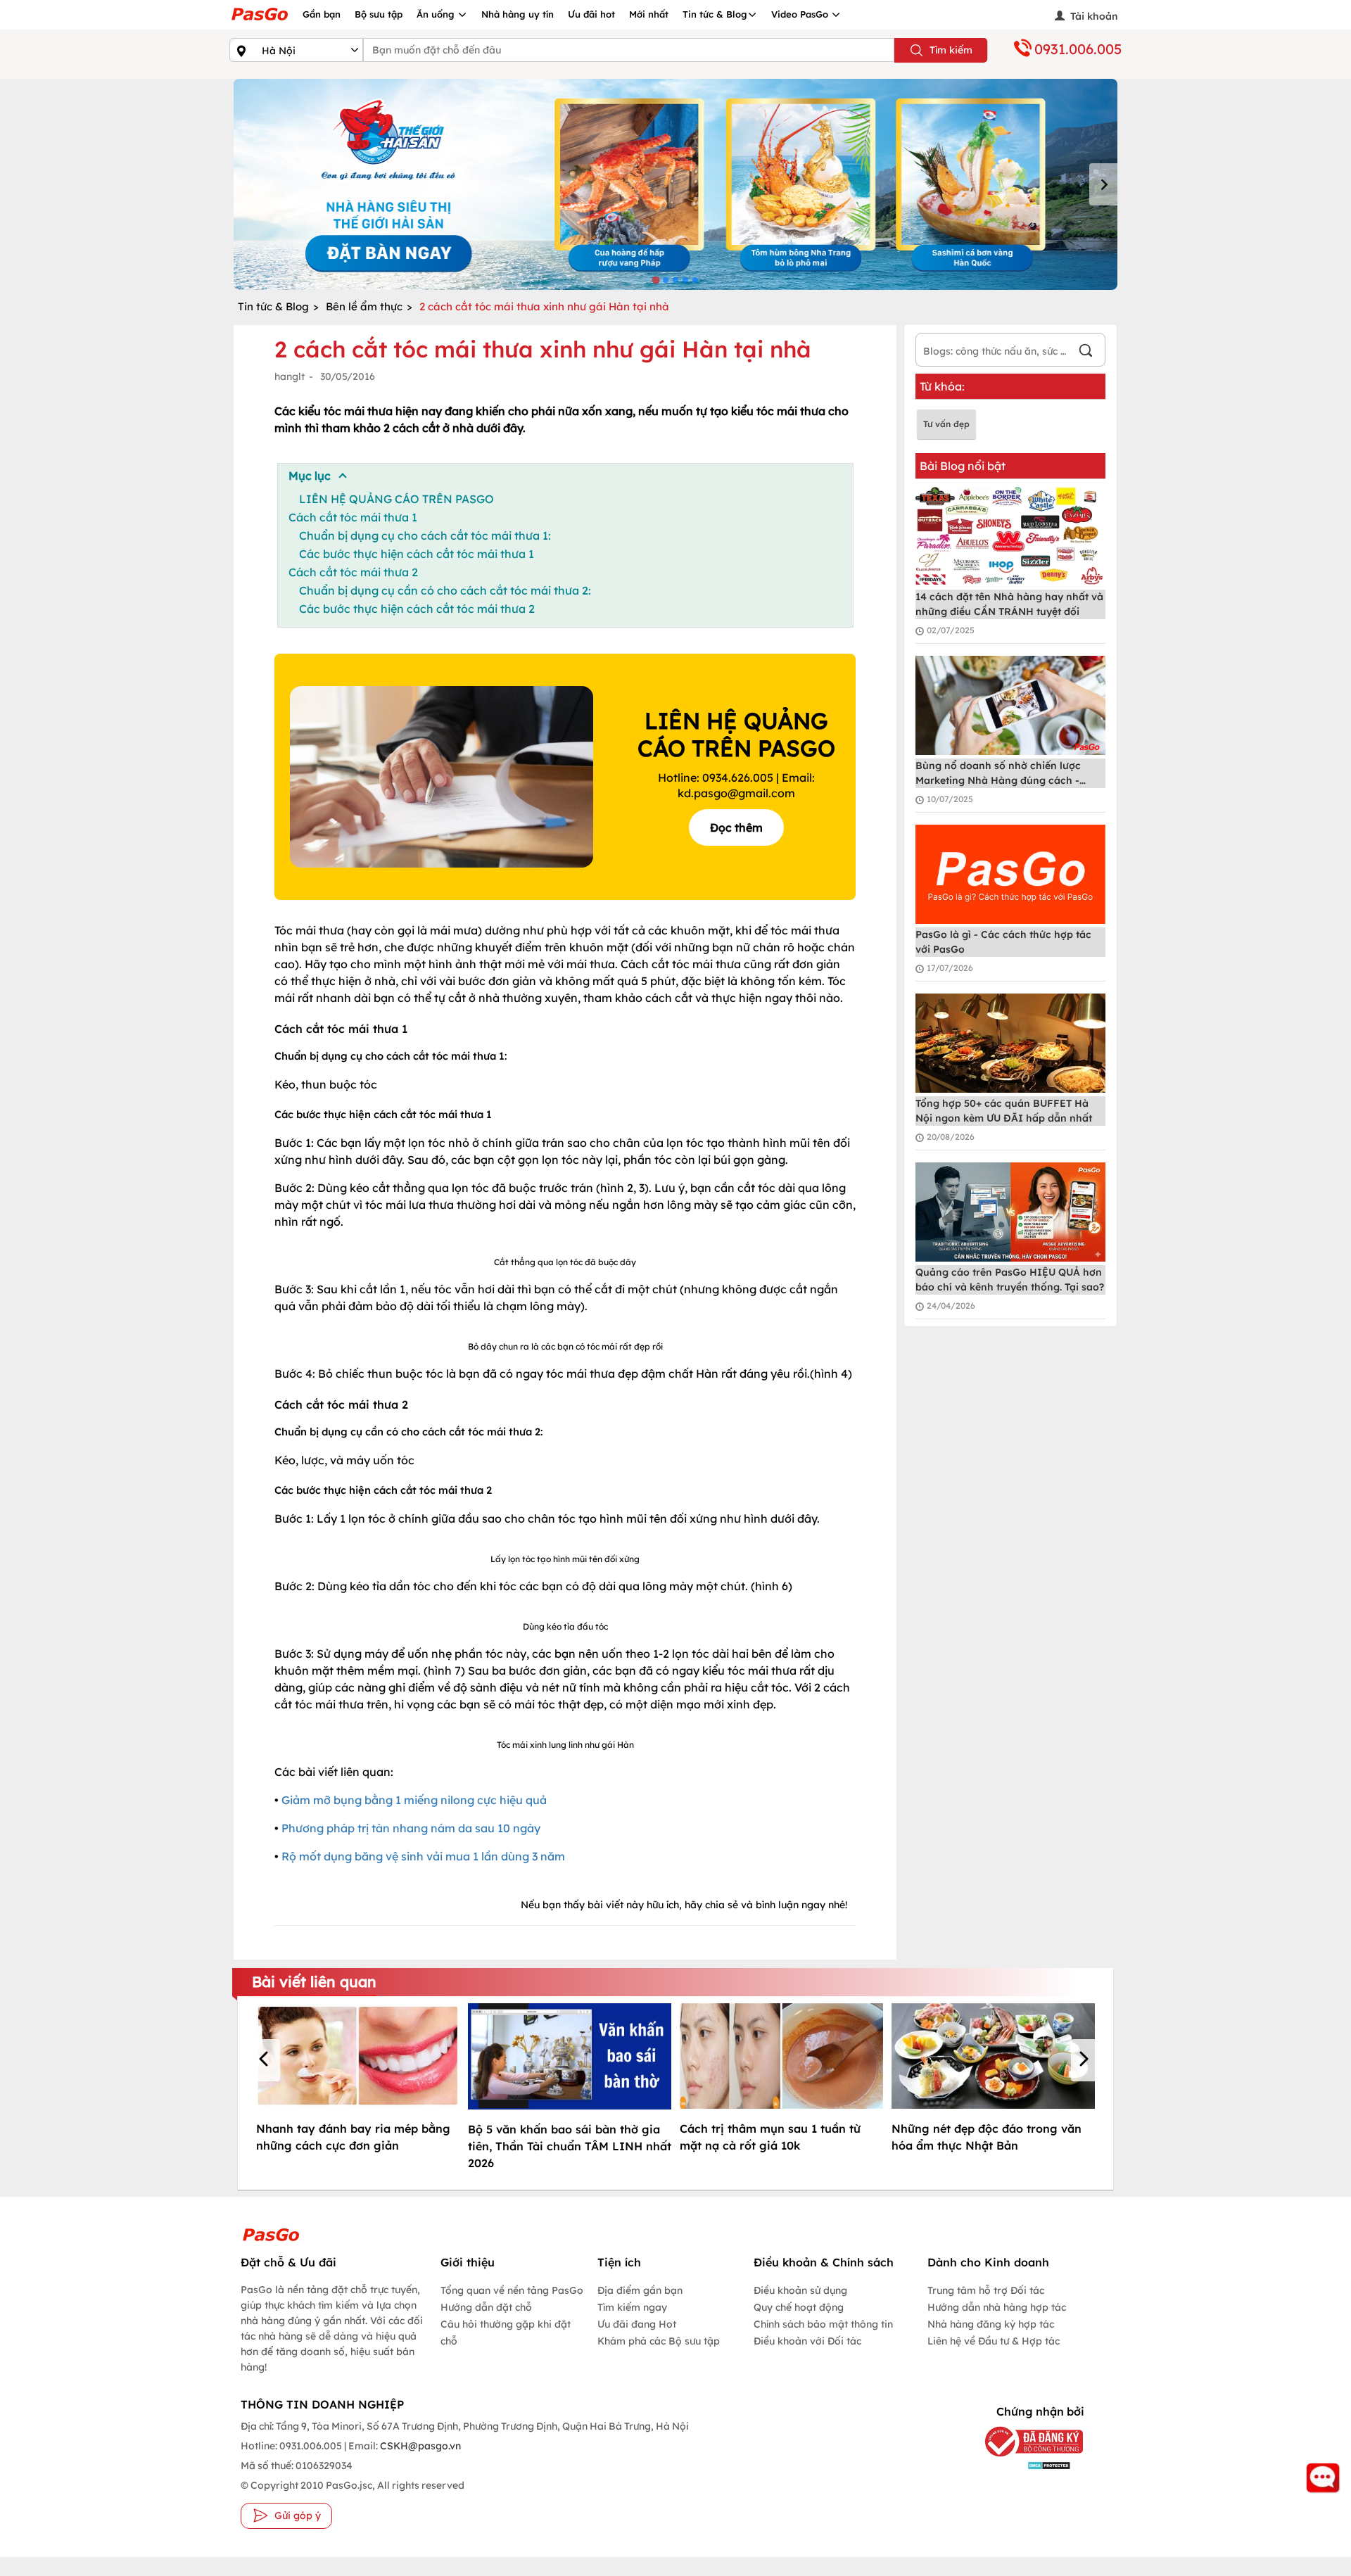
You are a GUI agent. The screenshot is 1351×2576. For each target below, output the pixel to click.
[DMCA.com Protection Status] (1023, 2465)
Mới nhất (649, 14)
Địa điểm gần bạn (640, 2290)
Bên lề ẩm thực (364, 306)
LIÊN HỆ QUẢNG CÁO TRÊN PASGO (397, 499)
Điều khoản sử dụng (800, 2290)
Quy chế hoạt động (799, 2307)
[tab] (655, 280)
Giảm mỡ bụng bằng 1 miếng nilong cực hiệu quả (413, 1800)
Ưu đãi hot (591, 14)
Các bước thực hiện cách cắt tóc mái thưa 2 (417, 609)
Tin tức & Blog (715, 14)
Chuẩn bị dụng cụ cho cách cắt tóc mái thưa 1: (425, 535)
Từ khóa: (942, 386)
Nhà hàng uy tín (518, 14)
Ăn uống (437, 14)
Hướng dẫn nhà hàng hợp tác (997, 2307)
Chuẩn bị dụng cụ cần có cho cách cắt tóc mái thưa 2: (445, 590)
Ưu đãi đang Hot (637, 2324)
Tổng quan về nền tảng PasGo (512, 2290)
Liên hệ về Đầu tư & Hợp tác (994, 2341)
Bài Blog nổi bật (963, 466)
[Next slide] (1103, 184)
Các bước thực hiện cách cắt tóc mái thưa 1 (417, 554)
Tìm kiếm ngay (632, 2307)
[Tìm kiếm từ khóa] (1086, 352)
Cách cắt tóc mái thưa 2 (353, 572)
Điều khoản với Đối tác (807, 2341)
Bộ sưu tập (379, 14)
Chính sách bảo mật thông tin (823, 2324)
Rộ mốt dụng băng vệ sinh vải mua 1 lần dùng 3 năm (423, 1856)
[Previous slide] (248, 184)
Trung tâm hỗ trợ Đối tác (986, 2290)
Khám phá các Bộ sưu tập (659, 2341)
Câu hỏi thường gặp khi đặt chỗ (506, 2333)
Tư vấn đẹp (946, 424)
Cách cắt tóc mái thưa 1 (353, 517)
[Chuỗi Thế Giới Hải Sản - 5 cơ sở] (675, 184)
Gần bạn (322, 14)
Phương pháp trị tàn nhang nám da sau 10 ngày (411, 1828)
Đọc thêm (736, 827)
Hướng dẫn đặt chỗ (486, 2307)
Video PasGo (801, 14)
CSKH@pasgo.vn (419, 2446)
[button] (266, 2060)
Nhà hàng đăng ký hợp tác (991, 2324)
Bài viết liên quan (314, 1981)
